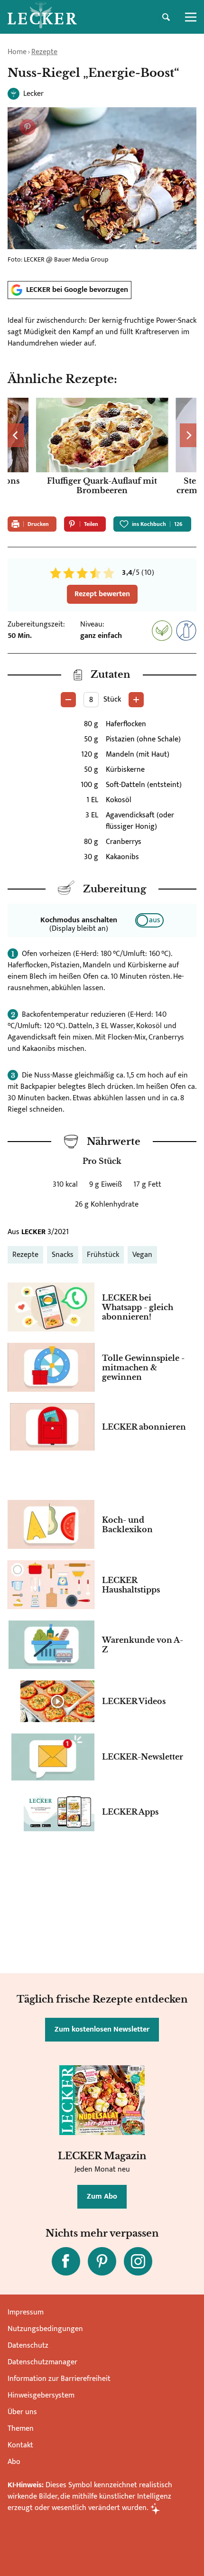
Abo (14, 2462)
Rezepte (44, 52)
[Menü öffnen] (191, 17)
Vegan (142, 1255)
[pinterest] (102, 2261)
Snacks (63, 1255)
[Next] (188, 435)
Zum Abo (102, 2197)
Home (17, 52)
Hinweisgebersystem (41, 2395)
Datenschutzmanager (42, 2362)
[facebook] (66, 2261)
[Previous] (16, 435)
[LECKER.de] (42, 17)
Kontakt (20, 2445)
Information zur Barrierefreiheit (59, 2379)
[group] (102, 453)
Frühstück (103, 1255)
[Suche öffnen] (166, 17)
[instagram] (138, 2261)
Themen (21, 2429)
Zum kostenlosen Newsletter (102, 2029)
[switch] (149, 920)
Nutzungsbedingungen (45, 2329)
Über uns (22, 2412)
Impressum (26, 2312)
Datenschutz (28, 2346)
